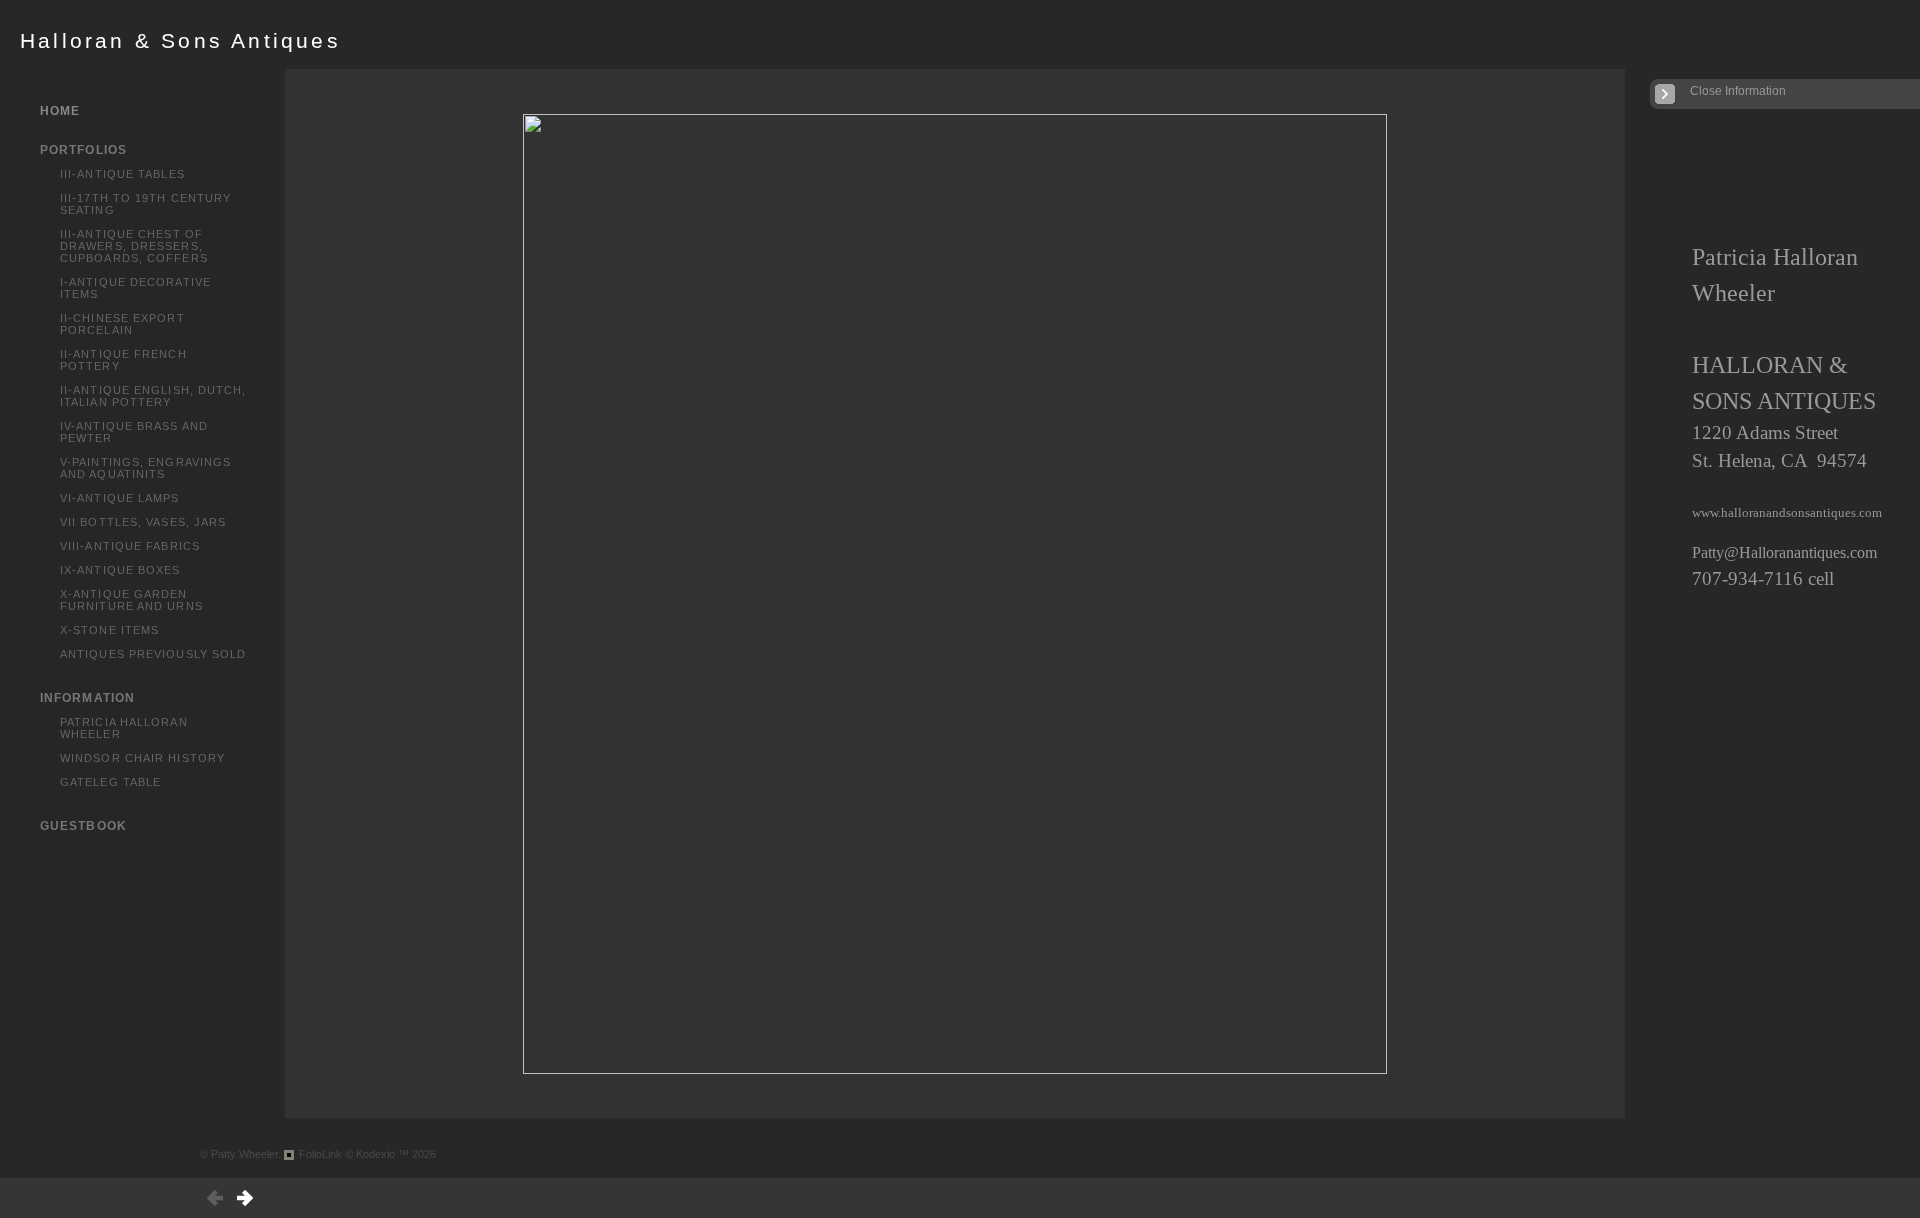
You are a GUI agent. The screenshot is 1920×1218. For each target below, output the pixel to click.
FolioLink (320, 1154)
